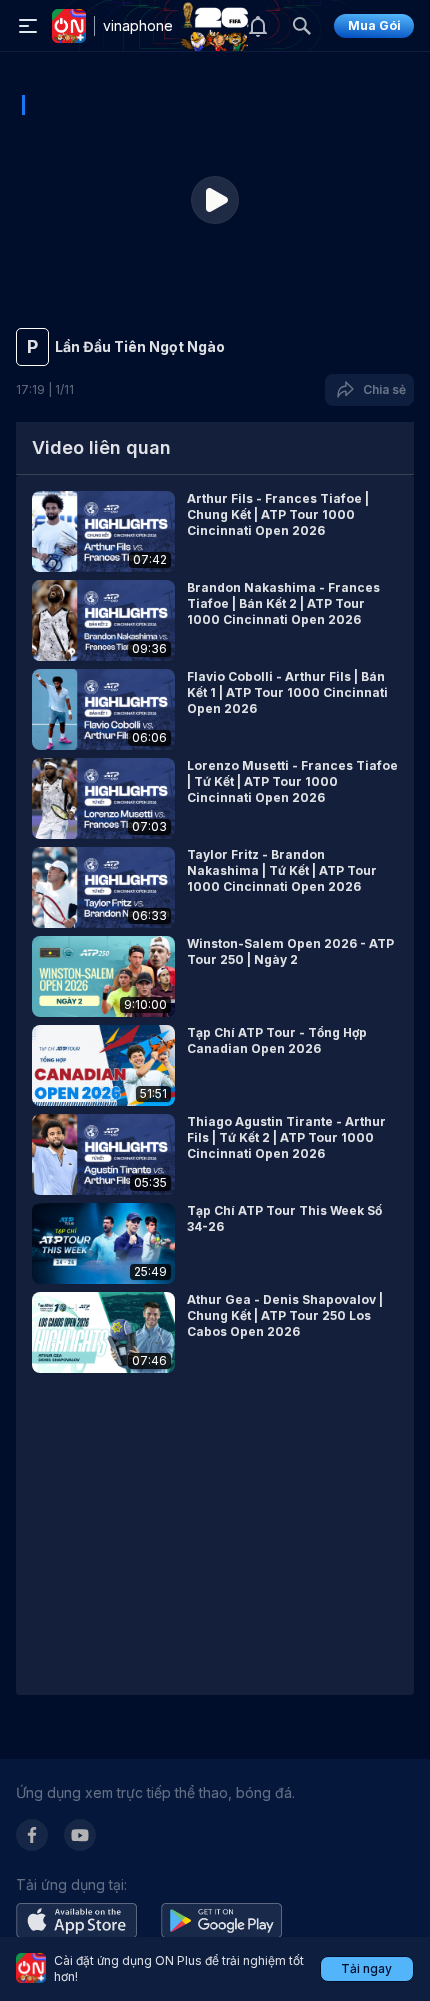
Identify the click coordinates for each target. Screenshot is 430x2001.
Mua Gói (374, 25)
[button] (215, 531)
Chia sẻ (381, 389)
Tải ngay (366, 1968)
